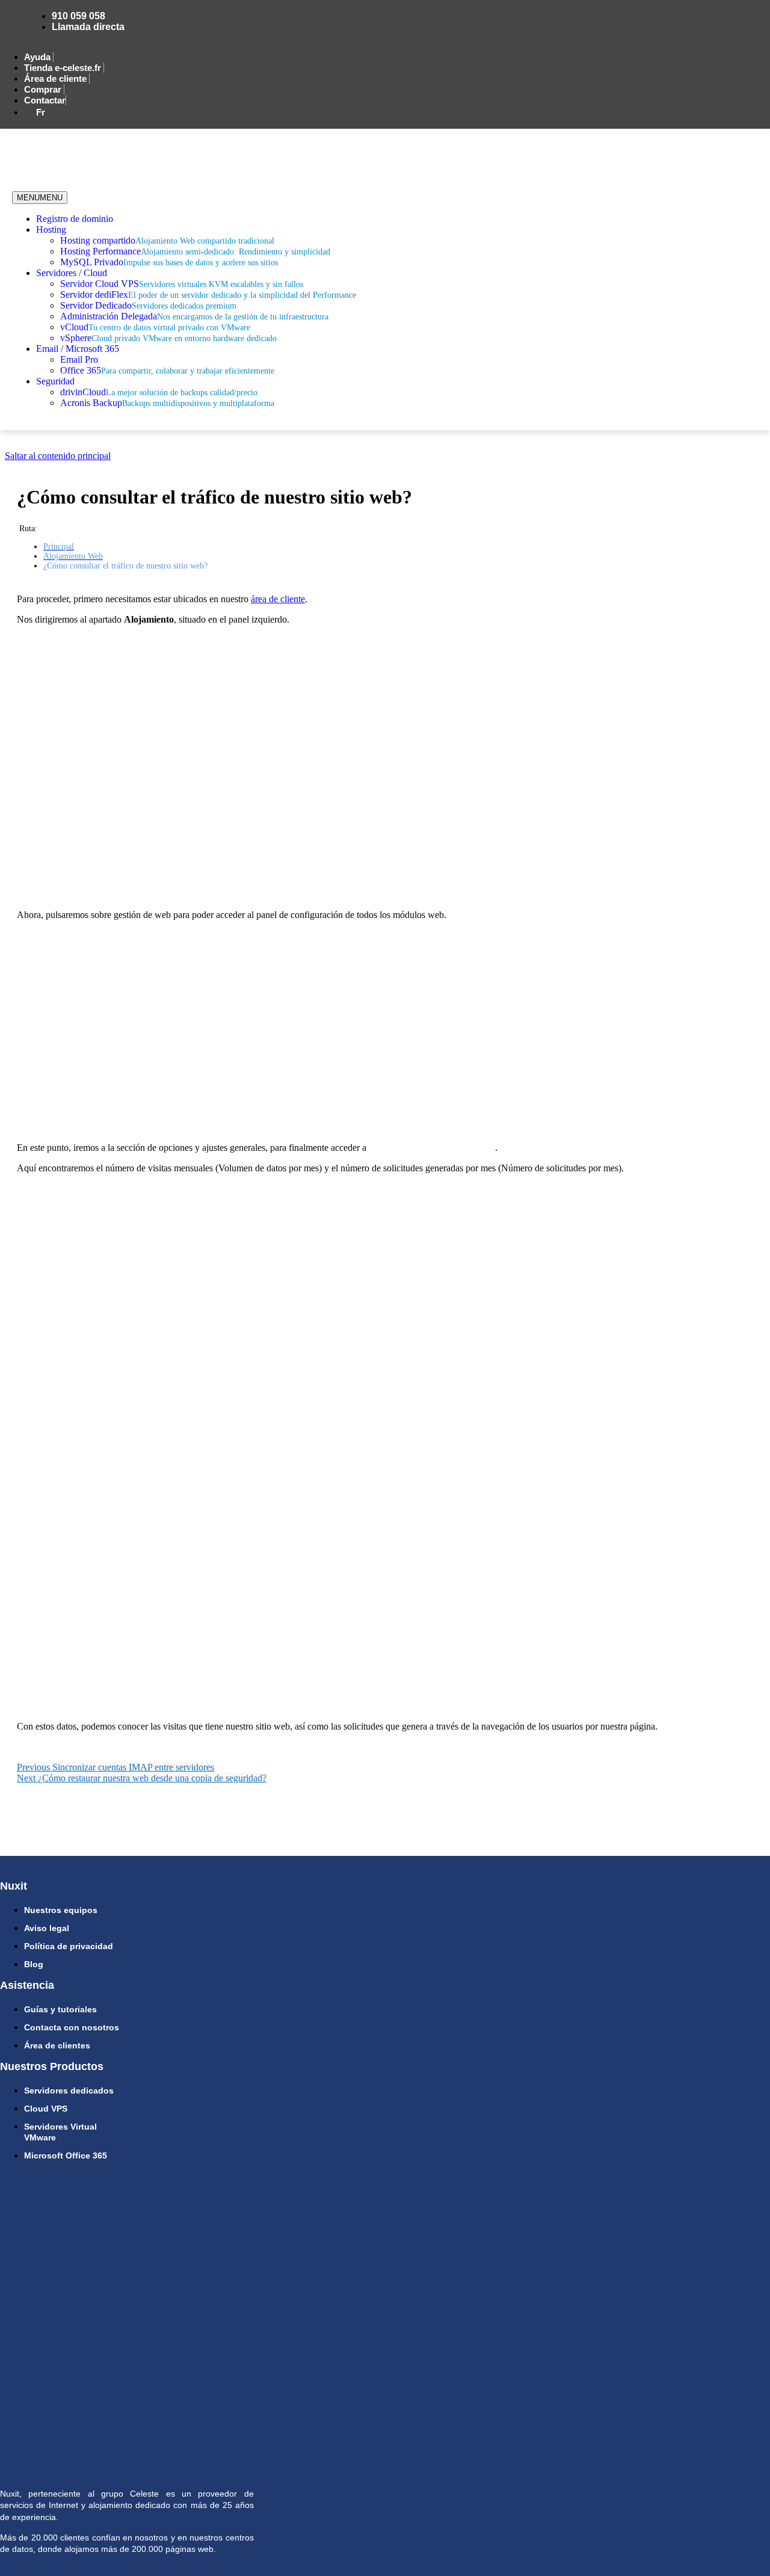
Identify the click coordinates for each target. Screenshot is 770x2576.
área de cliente (278, 599)
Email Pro (79, 359)
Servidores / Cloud (72, 273)
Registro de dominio (75, 219)
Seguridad (55, 381)
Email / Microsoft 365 (78, 349)
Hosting (51, 230)
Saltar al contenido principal (58, 456)
